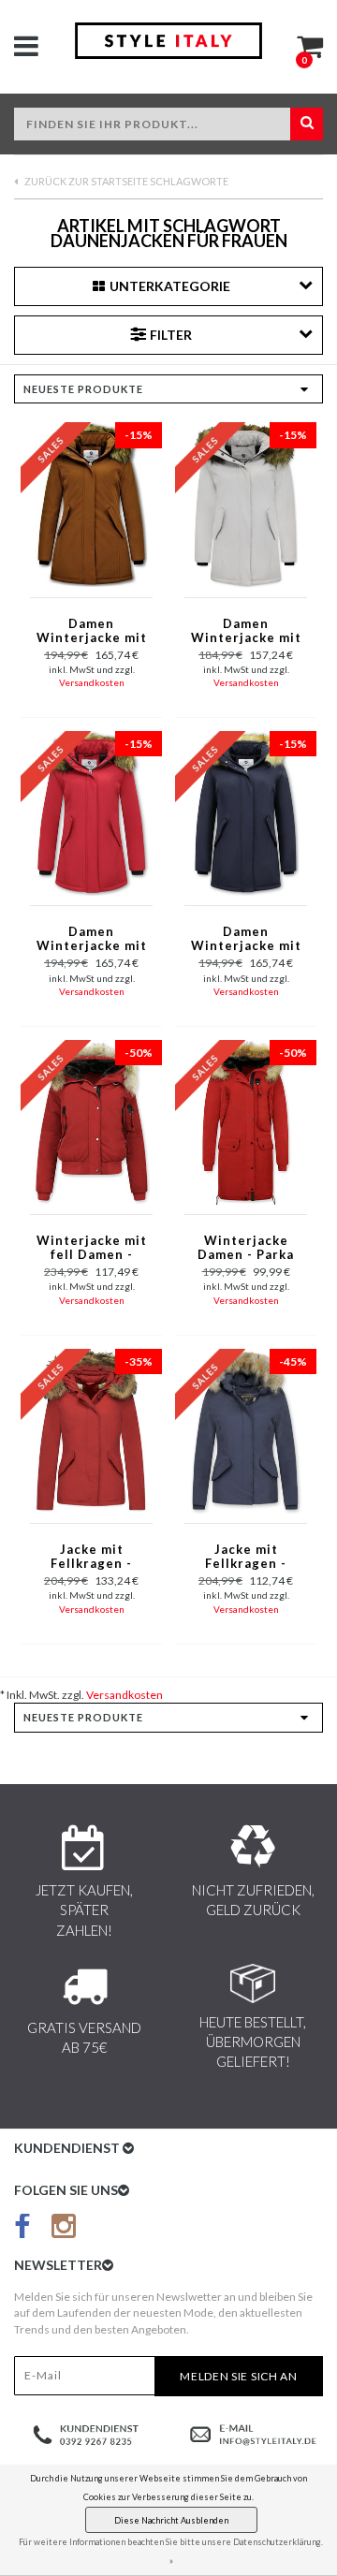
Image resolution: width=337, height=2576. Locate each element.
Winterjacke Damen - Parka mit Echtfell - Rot (246, 1249)
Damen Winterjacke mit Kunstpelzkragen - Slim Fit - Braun (91, 632)
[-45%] (246, 1430)
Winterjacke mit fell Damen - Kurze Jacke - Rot (92, 1249)
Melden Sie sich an (239, 2376)
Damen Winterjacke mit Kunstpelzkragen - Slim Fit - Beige (246, 632)
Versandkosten (92, 682)
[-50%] (91, 1121)
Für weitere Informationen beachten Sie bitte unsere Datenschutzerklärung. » (171, 2551)
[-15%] (91, 504)
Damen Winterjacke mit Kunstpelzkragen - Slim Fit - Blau (246, 940)
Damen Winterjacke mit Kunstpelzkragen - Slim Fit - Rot (91, 940)
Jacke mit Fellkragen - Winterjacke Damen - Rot (92, 1558)
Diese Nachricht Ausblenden (171, 2520)
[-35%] (91, 1430)
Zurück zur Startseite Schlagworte (125, 181)
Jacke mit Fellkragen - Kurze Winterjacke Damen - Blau (246, 1558)
